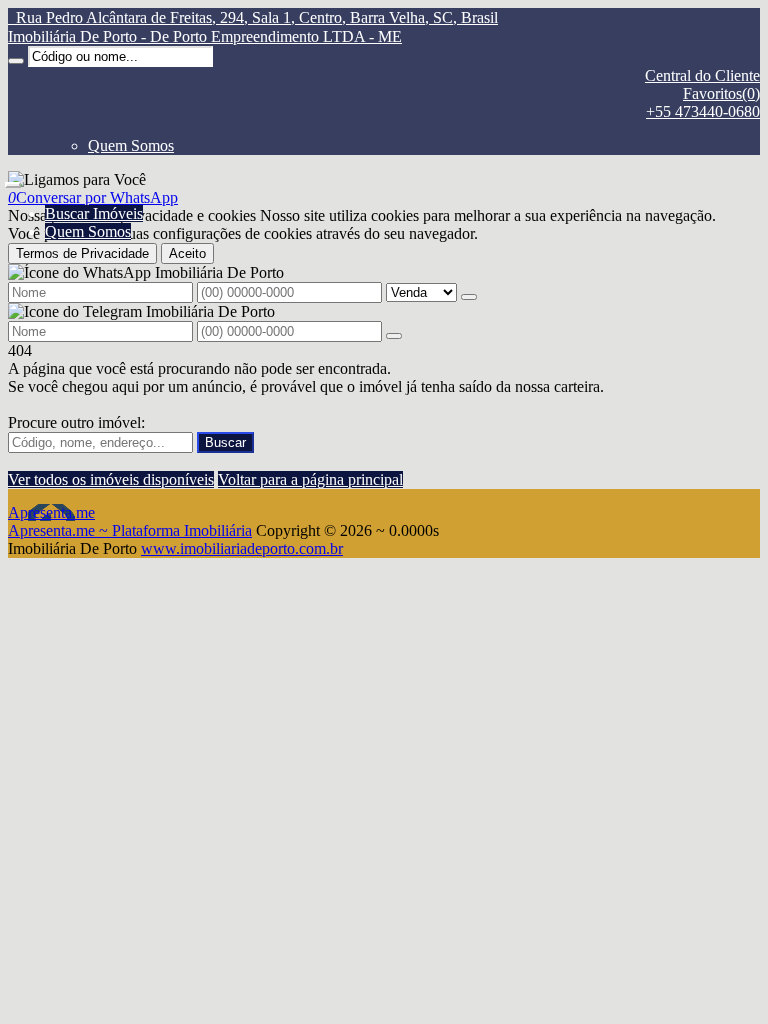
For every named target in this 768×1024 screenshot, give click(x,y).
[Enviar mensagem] (469, 297)
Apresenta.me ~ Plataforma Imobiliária (130, 530)
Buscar (225, 442)
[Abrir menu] (13, 179)
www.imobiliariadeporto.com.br (242, 548)
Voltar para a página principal (310, 479)
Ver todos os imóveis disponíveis (111, 479)
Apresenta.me (51, 512)
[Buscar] (16, 61)
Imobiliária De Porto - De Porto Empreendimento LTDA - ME (205, 36)
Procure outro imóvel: (76, 422)
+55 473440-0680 (703, 111)
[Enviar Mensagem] (394, 336)
